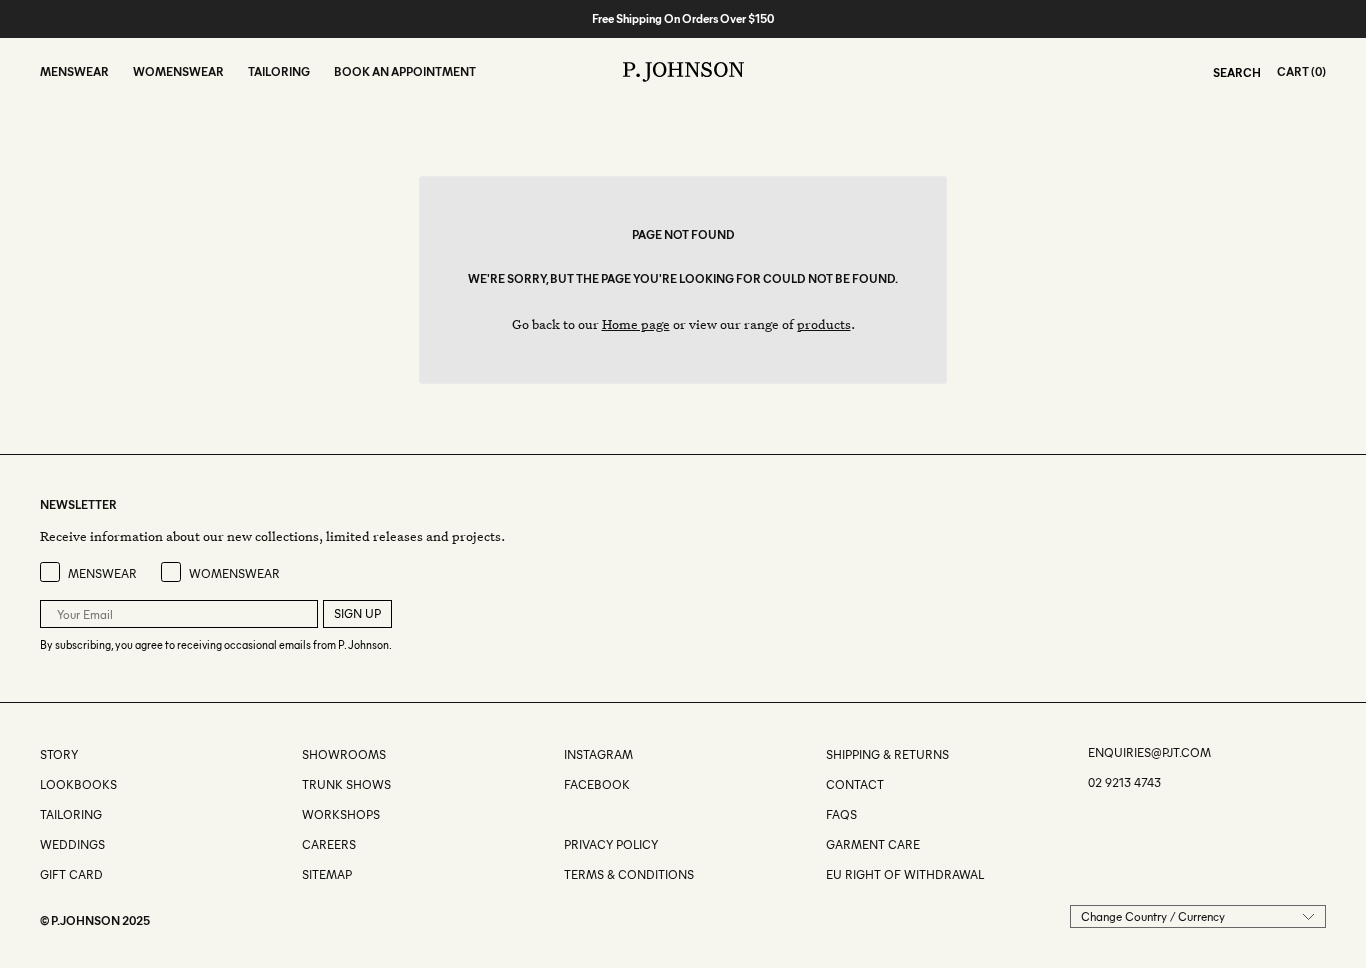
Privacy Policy (611, 844)
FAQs (841, 814)
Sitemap (327, 874)
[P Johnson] (683, 72)
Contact (855, 784)
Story (59, 754)
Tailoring (71, 814)
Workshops (341, 814)
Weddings (72, 844)
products (824, 323)
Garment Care (873, 844)
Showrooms (344, 754)
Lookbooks (78, 784)
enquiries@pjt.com (1149, 752)
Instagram (598, 754)
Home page (636, 323)
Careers (329, 844)
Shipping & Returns (887, 754)
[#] (565, 814)
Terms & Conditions (629, 874)
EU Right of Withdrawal (905, 874)
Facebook (597, 784)
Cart (1293, 71)
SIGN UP (357, 613)
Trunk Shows (346, 784)
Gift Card (71, 874)
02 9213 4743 (1124, 782)
